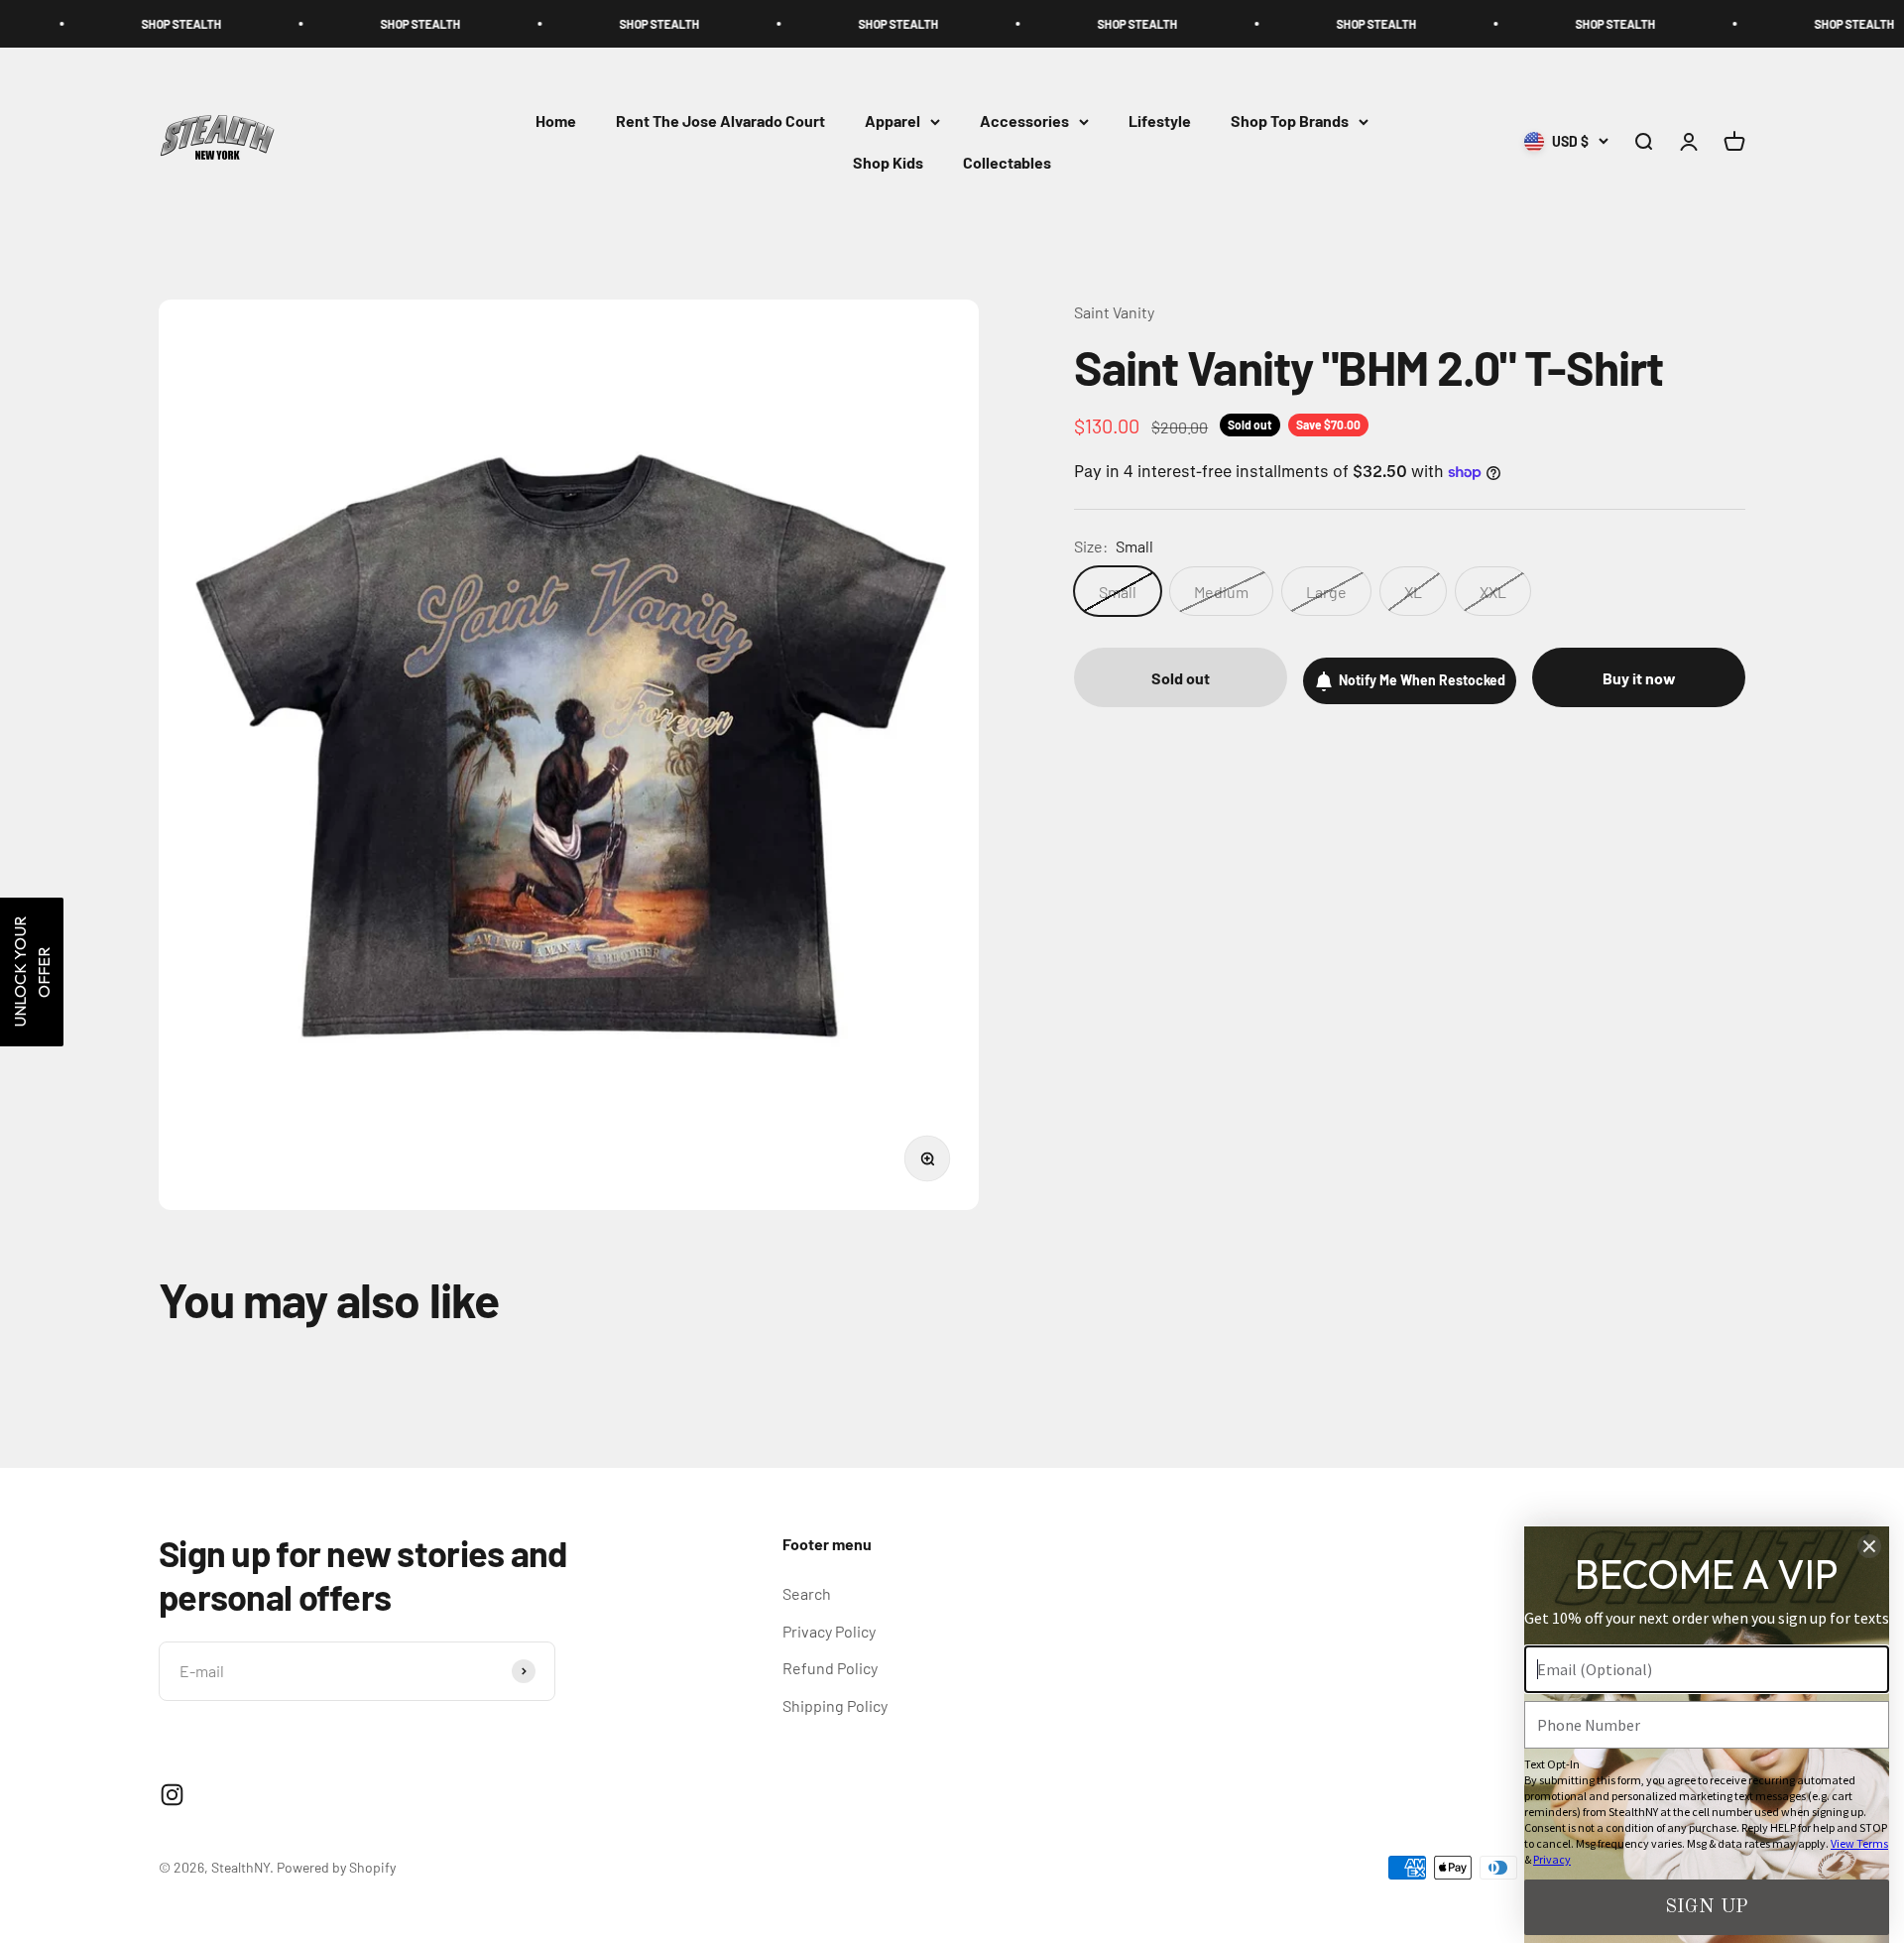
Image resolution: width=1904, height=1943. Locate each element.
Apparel (892, 121)
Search (807, 1593)
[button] (32, 972)
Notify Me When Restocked (1422, 680)
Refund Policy (830, 1668)
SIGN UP (1707, 1907)
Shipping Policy (835, 1705)
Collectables (1007, 162)
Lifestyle (1160, 121)
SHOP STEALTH (88, 24)
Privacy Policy (829, 1631)
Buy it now (1639, 678)
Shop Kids (888, 162)
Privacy (1552, 1859)
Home (556, 121)
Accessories (1024, 121)
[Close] (1869, 1546)
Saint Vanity (1114, 312)
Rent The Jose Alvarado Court (720, 121)
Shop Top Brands (1290, 121)
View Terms (1859, 1843)
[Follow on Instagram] (172, 1795)
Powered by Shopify (336, 1867)
